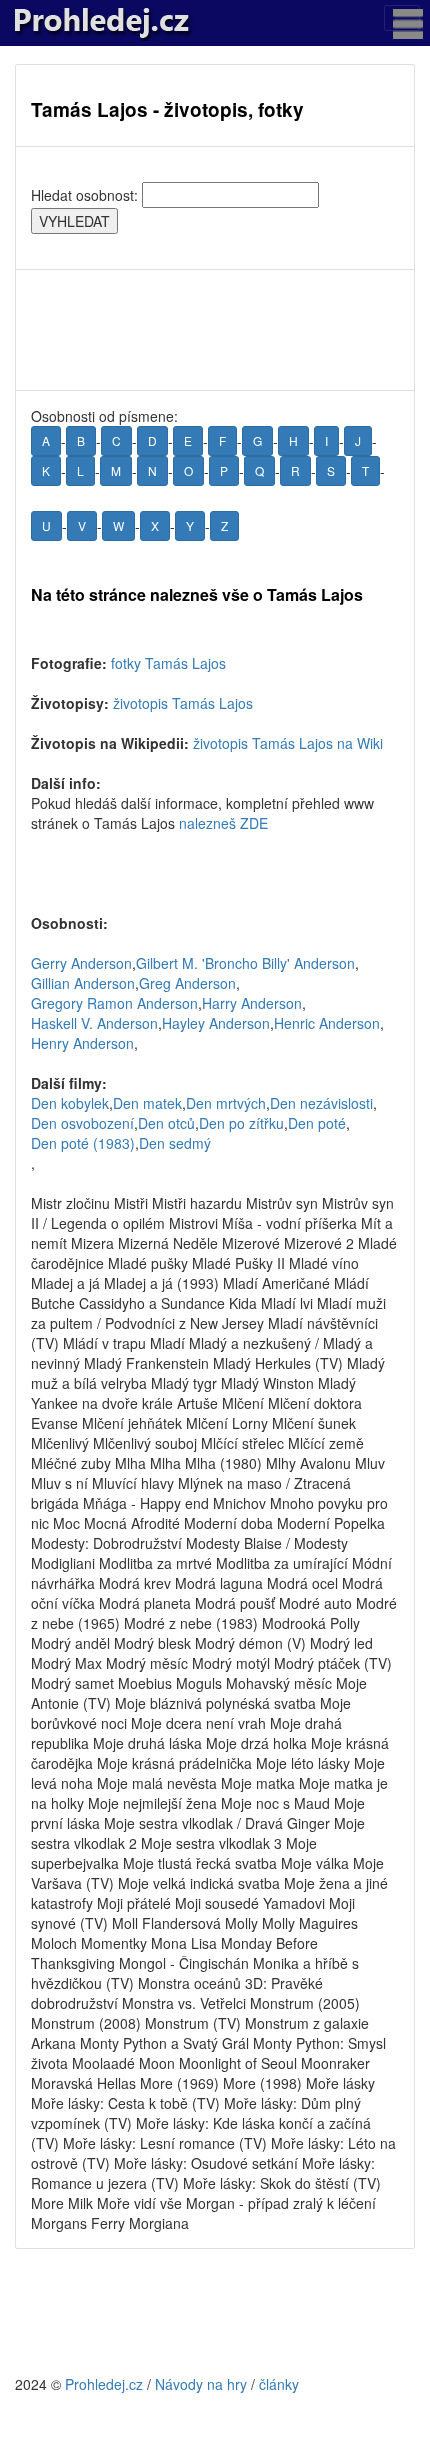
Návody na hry (201, 2384)
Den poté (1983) (83, 1143)
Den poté (317, 1123)
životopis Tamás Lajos (183, 703)
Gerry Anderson (81, 963)
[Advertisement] (215, 330)
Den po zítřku (241, 1123)
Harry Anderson (252, 1003)
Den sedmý (175, 1143)
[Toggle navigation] (402, 18)
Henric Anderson (327, 1023)
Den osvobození (82, 1123)
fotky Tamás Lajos (168, 663)
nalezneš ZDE (223, 823)
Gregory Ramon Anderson (114, 1003)
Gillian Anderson (83, 983)
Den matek (147, 1103)
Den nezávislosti (321, 1103)
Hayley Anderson (216, 1023)
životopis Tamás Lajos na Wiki (288, 743)
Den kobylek (70, 1103)
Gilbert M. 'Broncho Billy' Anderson (245, 963)
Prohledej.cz (104, 2384)
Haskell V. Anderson (94, 1023)
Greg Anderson (187, 983)
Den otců (166, 1123)
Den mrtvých (226, 1103)
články (279, 2384)
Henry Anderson (82, 1043)
